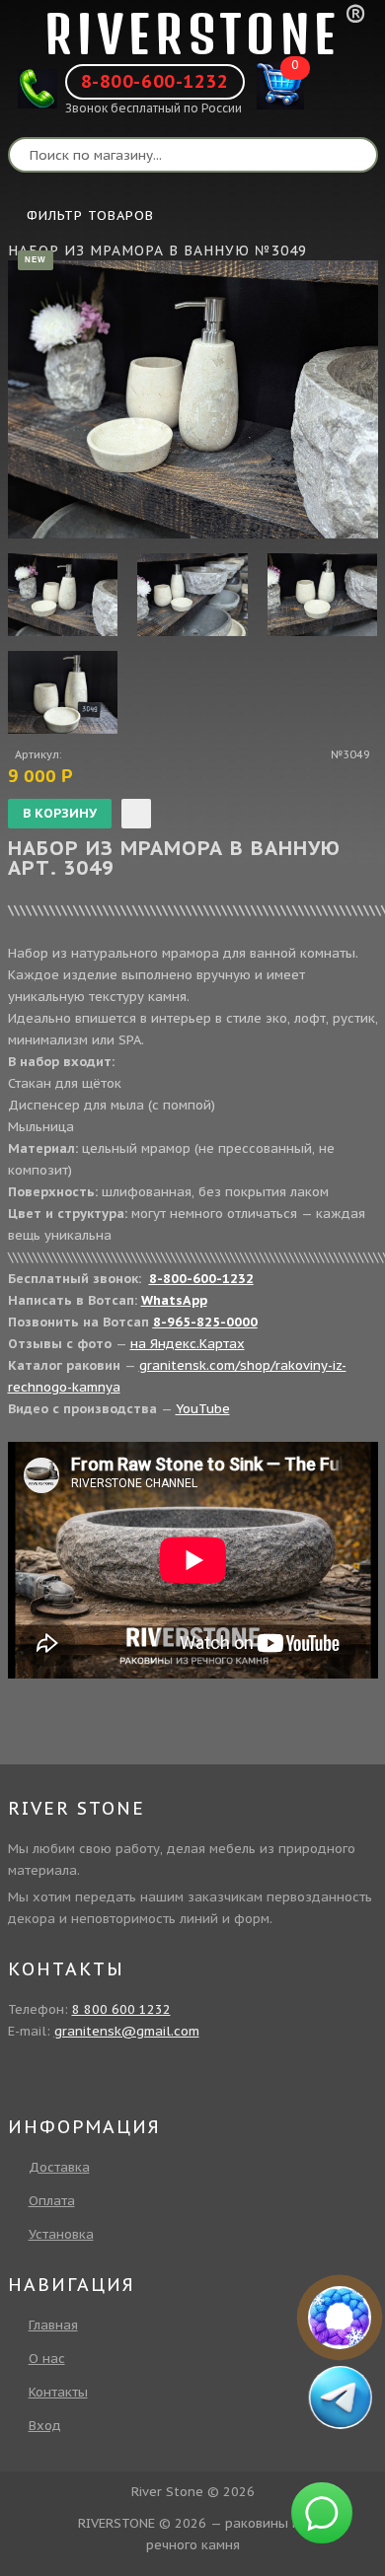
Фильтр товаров (90, 215)
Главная (53, 2325)
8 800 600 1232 (121, 2009)
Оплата (52, 2201)
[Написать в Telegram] (341, 2397)
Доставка (59, 2167)
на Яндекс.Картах (188, 1344)
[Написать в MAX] (340, 2318)
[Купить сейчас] (136, 814)
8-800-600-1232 (155, 81)
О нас (47, 2359)
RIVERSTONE (192, 34)
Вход (45, 2426)
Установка (61, 2234)
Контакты (58, 2392)
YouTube (203, 1409)
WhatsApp (174, 1300)
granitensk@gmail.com (127, 2031)
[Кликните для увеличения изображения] (193, 399)
